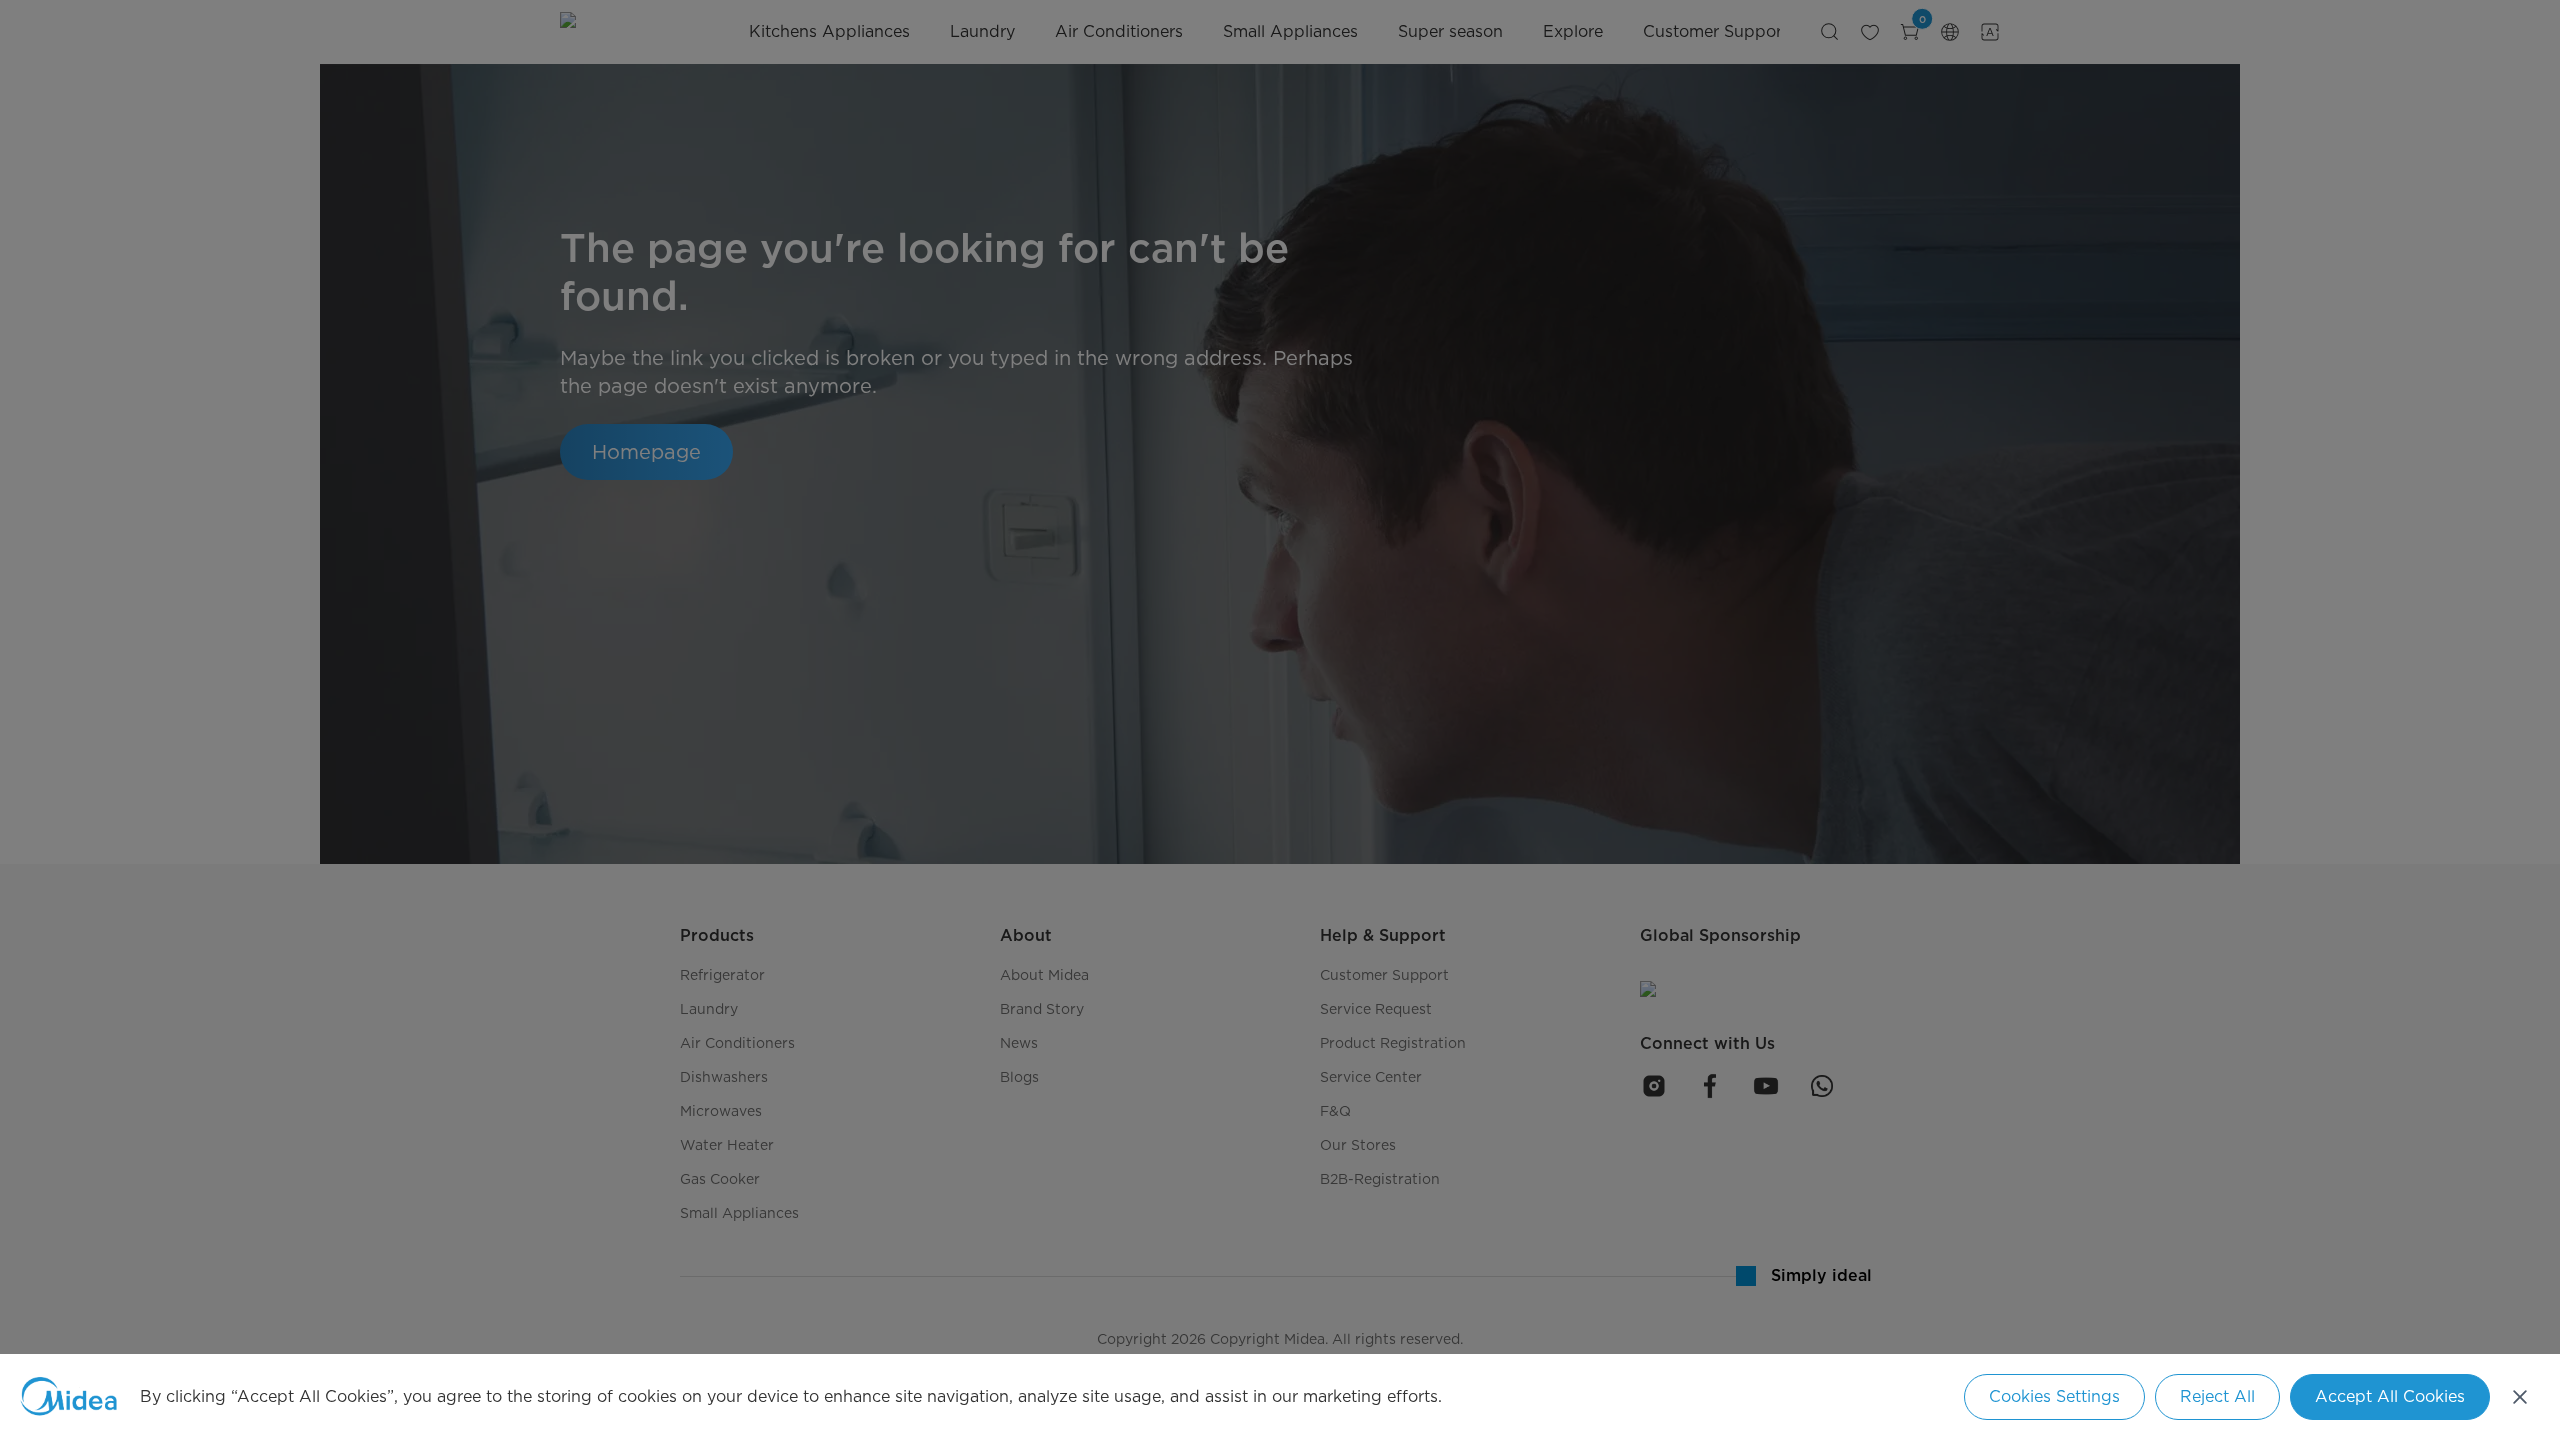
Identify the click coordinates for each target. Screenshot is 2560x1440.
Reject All (2217, 1396)
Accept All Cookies (2390, 1396)
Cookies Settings (2054, 1396)
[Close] (2520, 1397)
